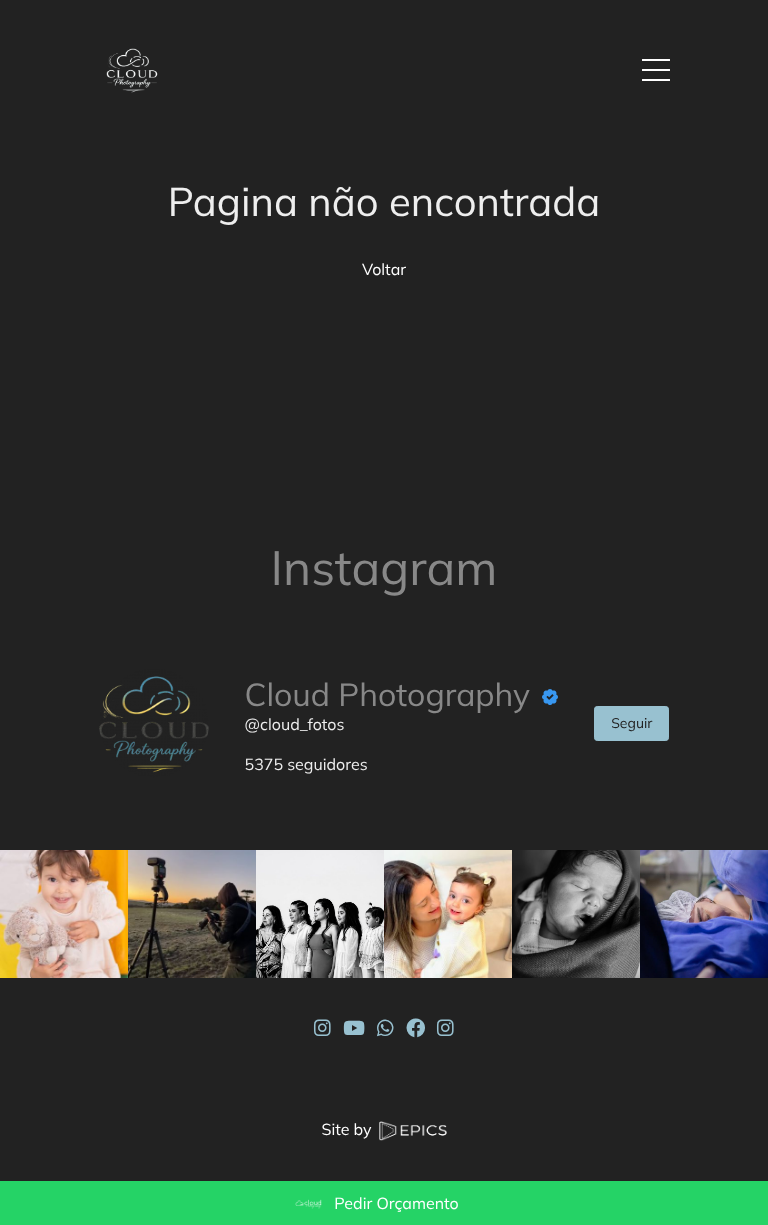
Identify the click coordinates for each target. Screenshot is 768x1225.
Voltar (384, 269)
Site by (348, 1129)
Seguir (631, 723)
